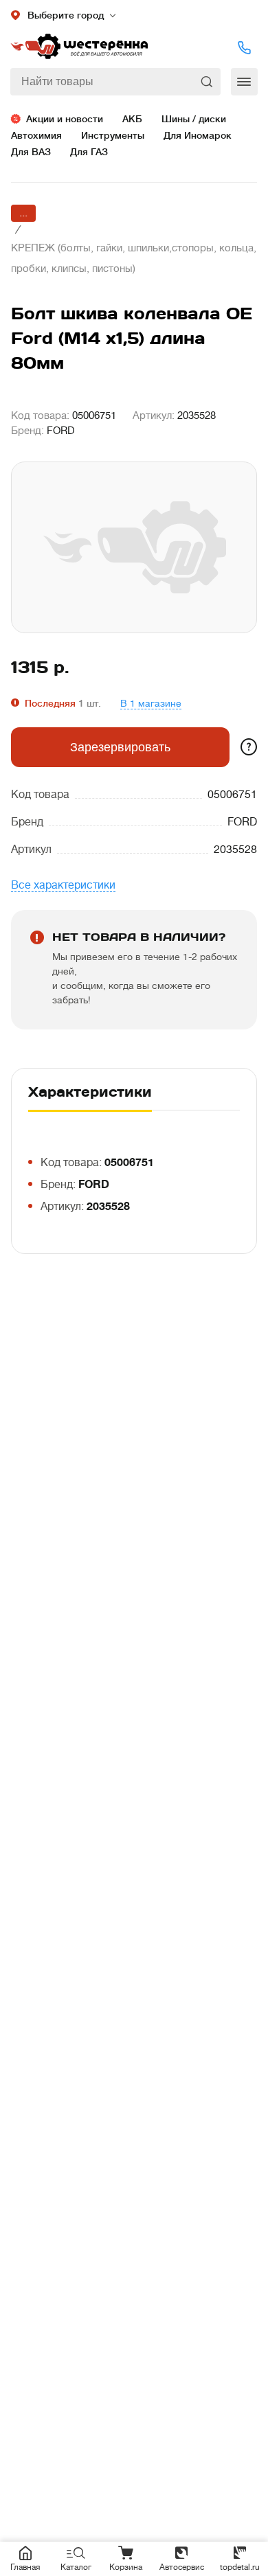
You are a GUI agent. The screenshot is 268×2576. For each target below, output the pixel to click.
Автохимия (36, 135)
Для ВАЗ (31, 152)
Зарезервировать (120, 747)
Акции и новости (65, 119)
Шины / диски (194, 119)
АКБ (132, 119)
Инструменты (113, 135)
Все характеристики (63, 885)
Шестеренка (79, 47)
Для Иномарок (198, 135)
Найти (208, 82)
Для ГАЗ (89, 152)
